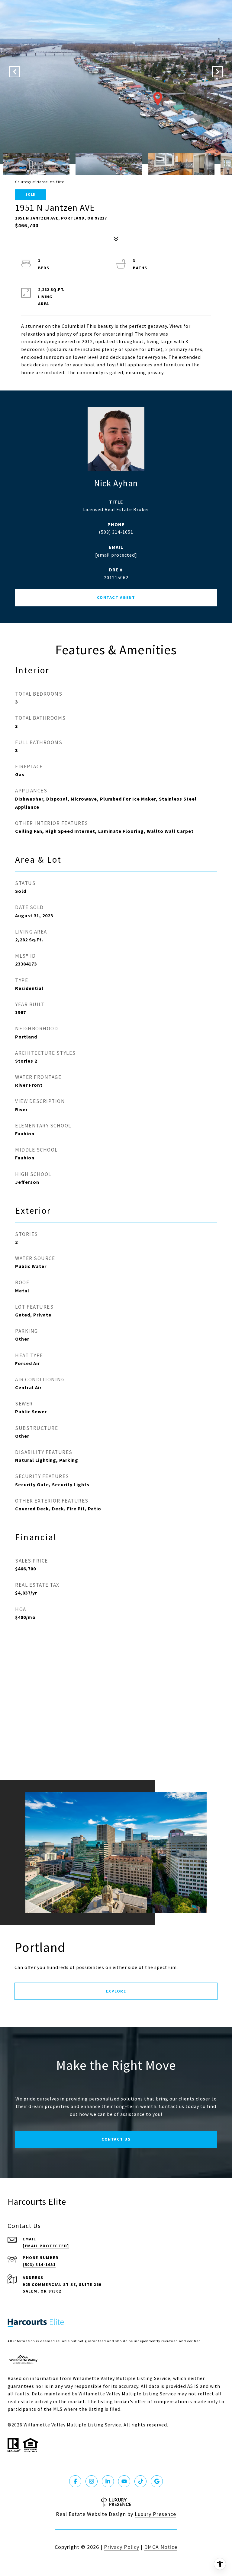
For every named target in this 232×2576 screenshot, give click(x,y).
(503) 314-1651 (116, 532)
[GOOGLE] (157, 2481)
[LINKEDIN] (108, 2481)
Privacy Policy (122, 2547)
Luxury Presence (155, 2514)
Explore (116, 1991)
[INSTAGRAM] (92, 2481)
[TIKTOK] (140, 2481)
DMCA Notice (161, 2547)
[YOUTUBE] (124, 2481)
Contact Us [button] (116, 2139)
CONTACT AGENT (116, 597)
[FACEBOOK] (75, 2481)
